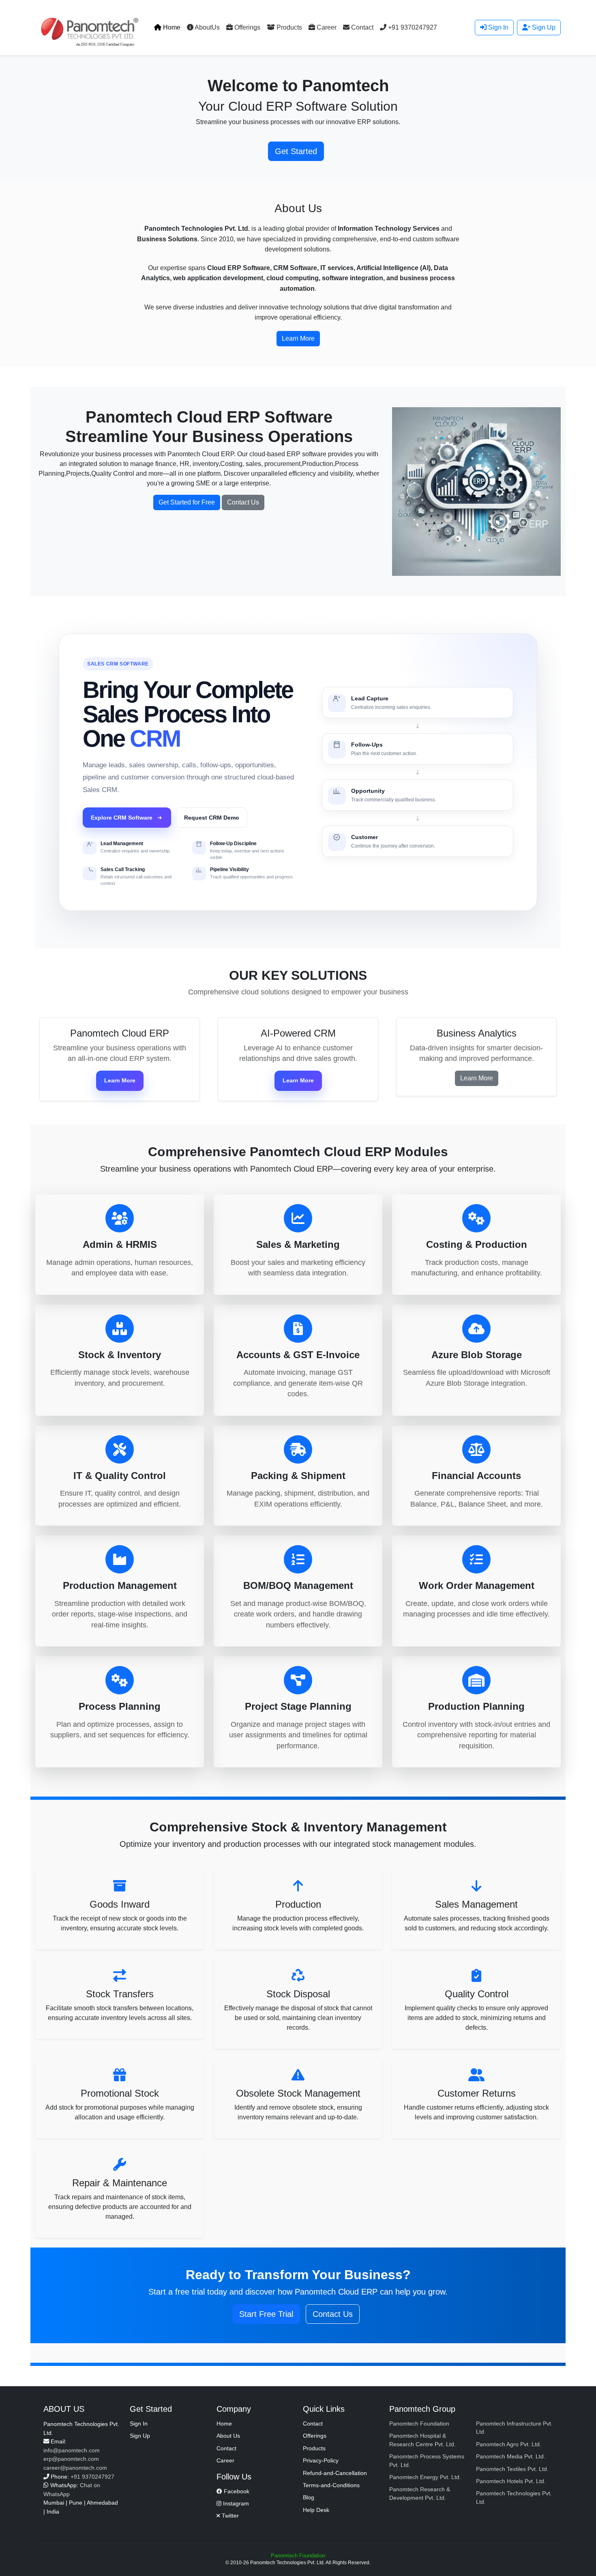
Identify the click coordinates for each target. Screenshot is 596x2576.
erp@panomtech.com (71, 2459)
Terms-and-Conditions (331, 2485)
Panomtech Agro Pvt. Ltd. (509, 2444)
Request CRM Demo (212, 818)
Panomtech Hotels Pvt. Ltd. (511, 2481)
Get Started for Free (187, 502)
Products (288, 27)
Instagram (235, 2504)
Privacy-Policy (321, 2461)
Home (171, 27)
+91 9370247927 (412, 27)
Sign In (497, 27)
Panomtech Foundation (419, 2424)
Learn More (120, 1080)
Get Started (296, 151)
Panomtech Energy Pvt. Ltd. (425, 2477)
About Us (228, 2436)
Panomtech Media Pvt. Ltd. (511, 2457)
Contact (361, 27)
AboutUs (207, 27)
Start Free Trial (266, 2314)
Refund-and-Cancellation (335, 2473)
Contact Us (243, 502)
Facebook (236, 2491)
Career (326, 27)
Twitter (229, 2516)
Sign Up (543, 27)
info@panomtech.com (72, 2450)
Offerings (247, 27)
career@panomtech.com (75, 2468)
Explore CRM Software (122, 818)
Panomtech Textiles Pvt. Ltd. (512, 2469)
